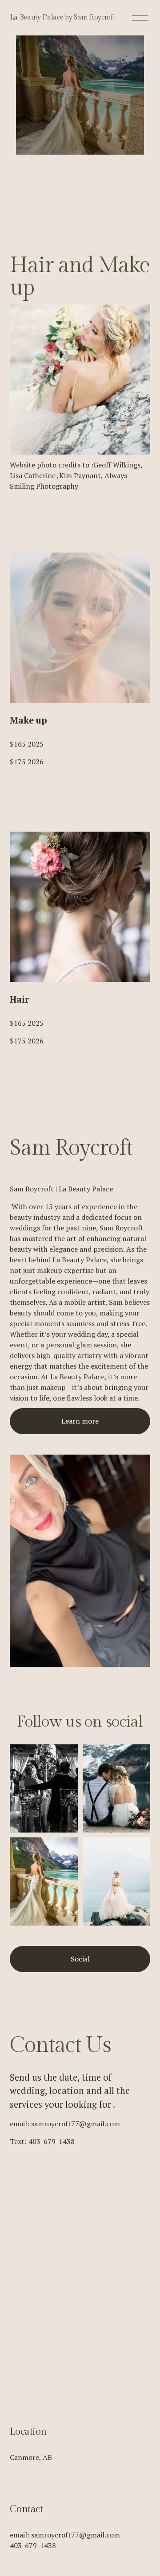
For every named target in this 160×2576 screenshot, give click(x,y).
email (18, 2535)
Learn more (80, 1421)
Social (80, 1959)
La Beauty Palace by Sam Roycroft (62, 18)
